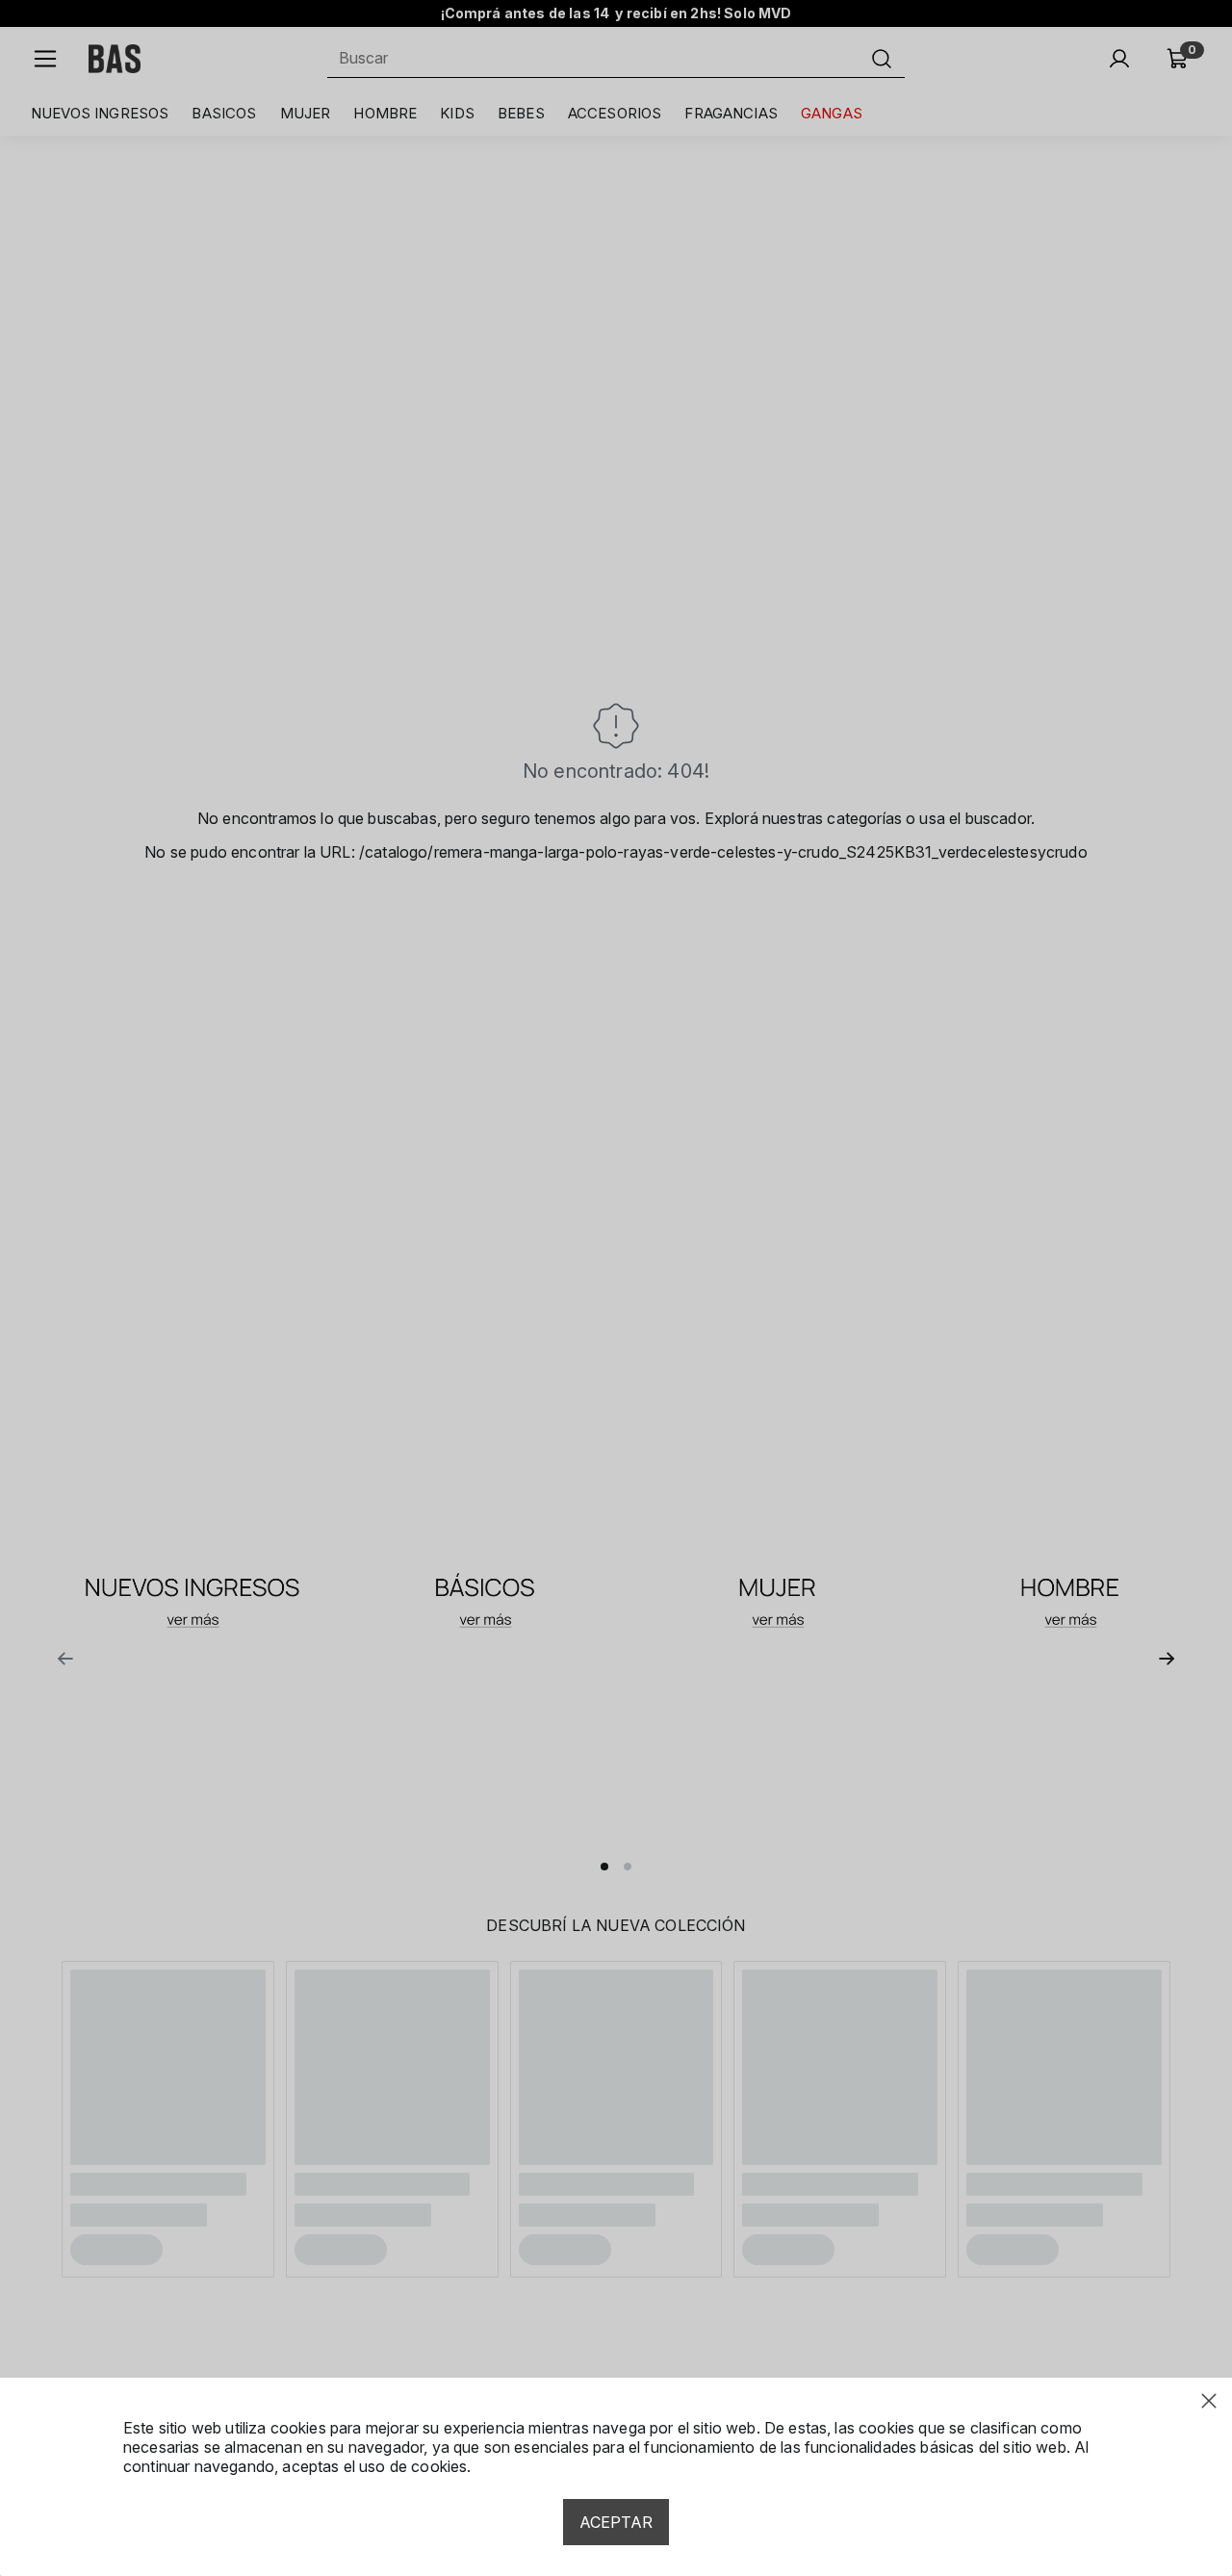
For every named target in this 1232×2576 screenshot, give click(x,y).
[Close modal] (1209, 2401)
